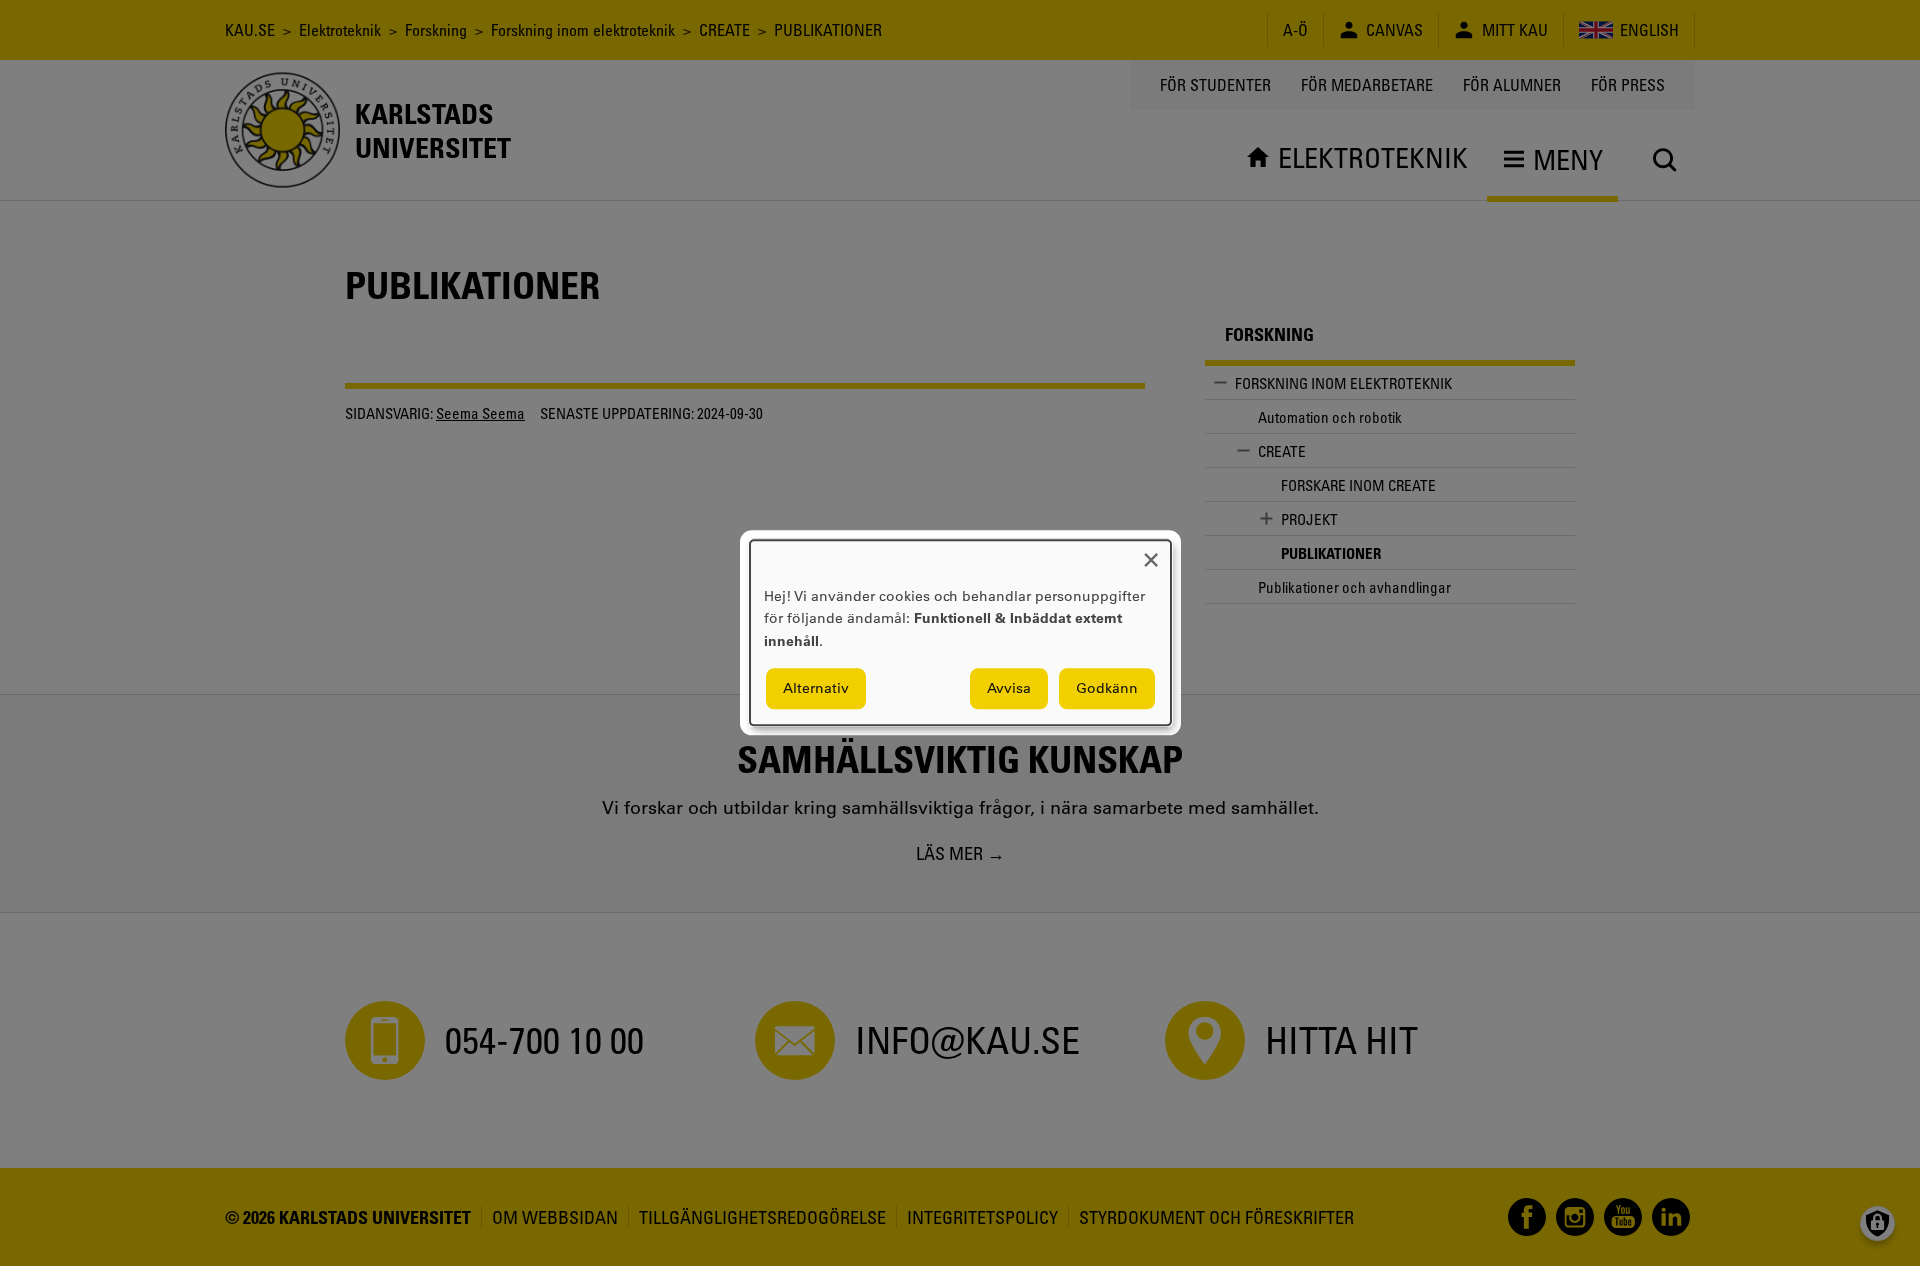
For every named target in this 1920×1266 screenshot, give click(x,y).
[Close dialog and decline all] (1151, 552)
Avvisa (1009, 689)
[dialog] (960, 632)
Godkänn (1107, 689)
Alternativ (816, 689)
